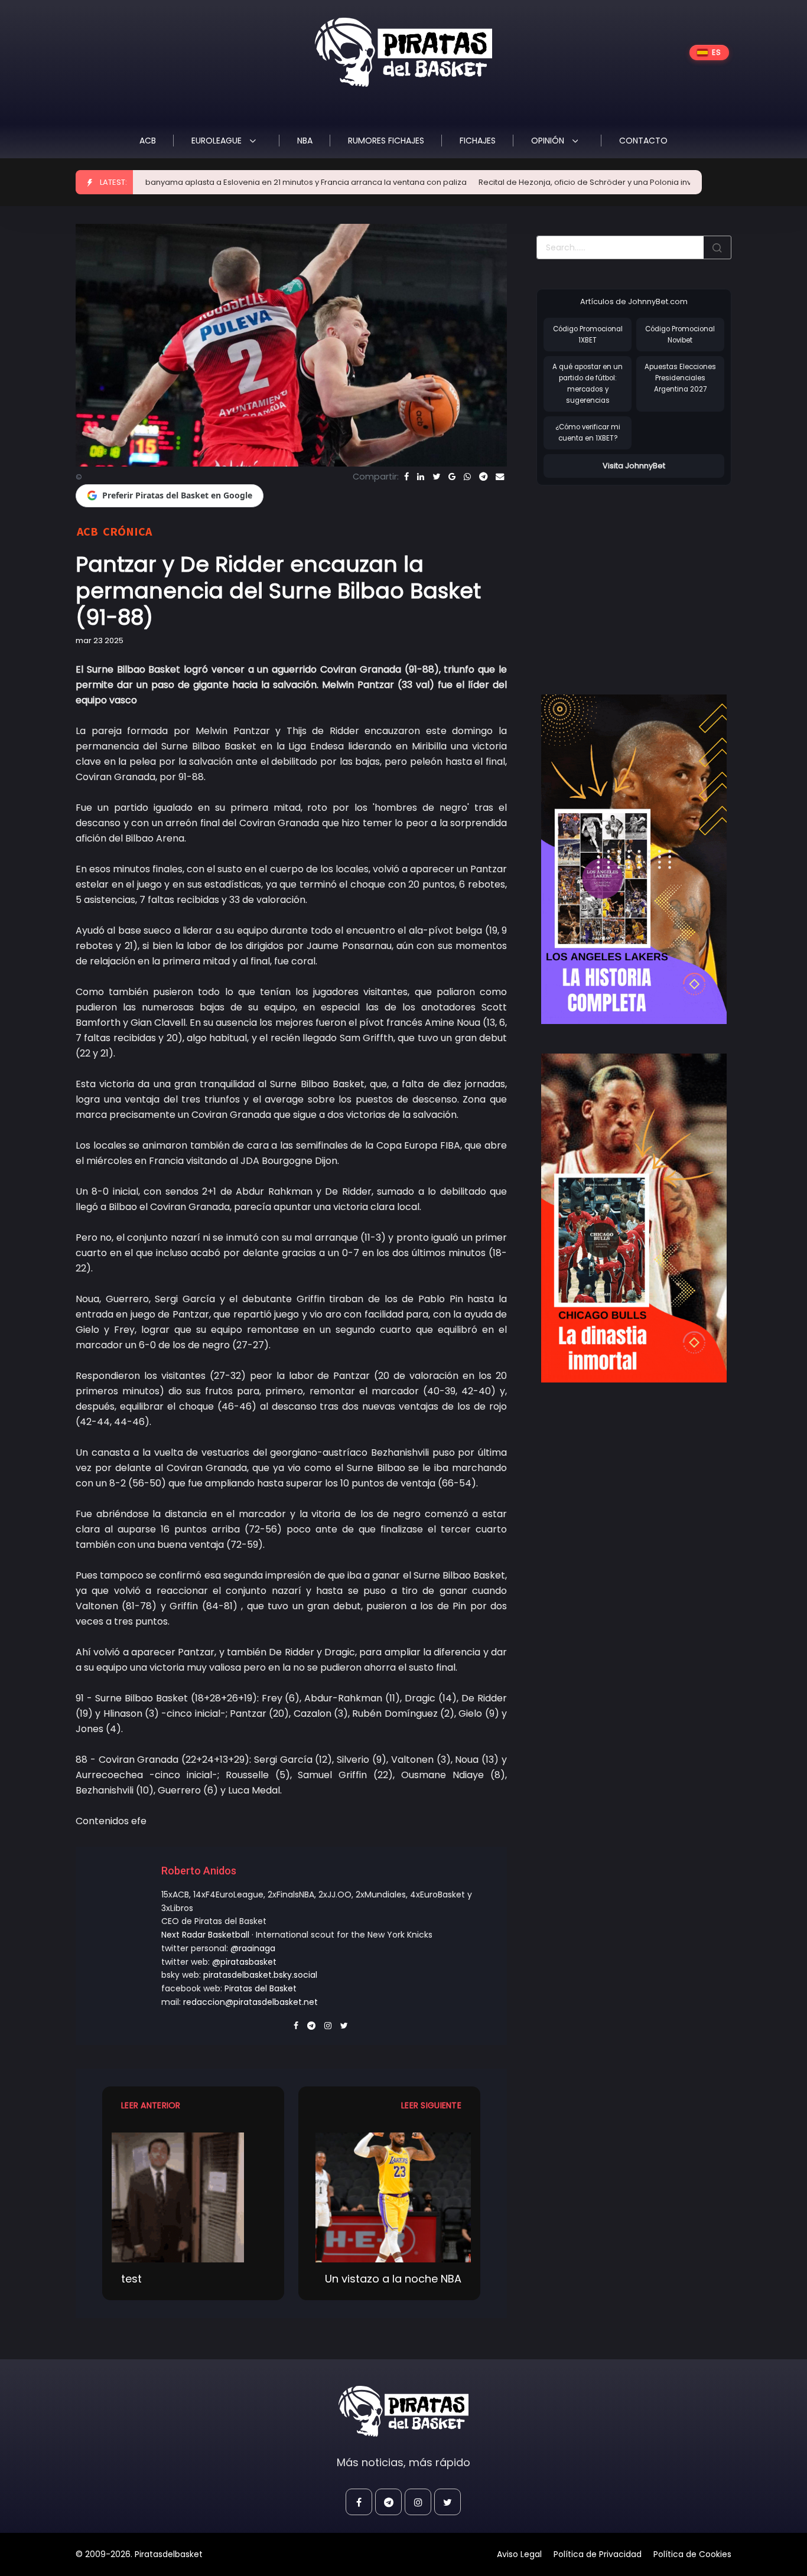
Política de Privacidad (598, 2554)
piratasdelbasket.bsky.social (260, 1975)
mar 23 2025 (100, 640)
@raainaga (253, 1948)
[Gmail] (452, 477)
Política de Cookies (692, 2554)
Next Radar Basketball (205, 1935)
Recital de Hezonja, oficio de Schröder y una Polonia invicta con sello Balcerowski (566, 182)
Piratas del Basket (261, 1988)
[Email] (500, 477)
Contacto (643, 141)
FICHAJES (478, 141)
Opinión (549, 141)
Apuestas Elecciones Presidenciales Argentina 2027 (680, 378)
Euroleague (218, 141)
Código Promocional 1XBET (588, 335)
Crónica (127, 531)
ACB (148, 141)
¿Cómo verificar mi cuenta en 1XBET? (588, 433)
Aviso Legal (519, 2554)
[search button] (717, 247)
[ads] (634, 859)
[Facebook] (406, 477)
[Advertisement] (636, 578)
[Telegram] (483, 477)
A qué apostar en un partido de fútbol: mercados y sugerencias (588, 383)
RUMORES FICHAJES (386, 141)
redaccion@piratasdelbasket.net (250, 2002)
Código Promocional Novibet (680, 335)
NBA (305, 141)
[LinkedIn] (421, 477)
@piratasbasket (244, 1962)
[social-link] (359, 2502)
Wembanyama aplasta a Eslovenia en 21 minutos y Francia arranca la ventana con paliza (227, 182)
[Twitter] (436, 477)
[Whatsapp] (467, 477)
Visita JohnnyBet (634, 466)
